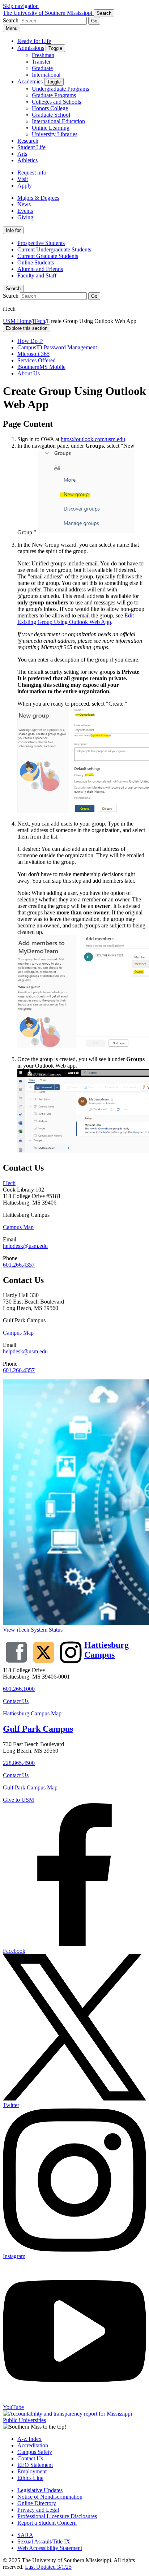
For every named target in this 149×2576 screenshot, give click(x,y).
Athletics (27, 160)
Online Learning (51, 128)
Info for (13, 230)
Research (28, 141)
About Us (29, 373)
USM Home (17, 321)
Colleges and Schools (56, 102)
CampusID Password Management (57, 347)
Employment (32, 2471)
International (46, 75)
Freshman (43, 55)
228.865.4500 (19, 1763)
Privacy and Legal (38, 2510)
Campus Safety (35, 2452)
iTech (39, 321)
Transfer (41, 62)
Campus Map (18, 1227)
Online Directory (37, 2503)
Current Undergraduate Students (54, 249)
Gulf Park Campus (38, 1729)
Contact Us (16, 1701)
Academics (30, 81)
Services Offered (37, 360)
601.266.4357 (19, 1265)
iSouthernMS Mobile (41, 367)
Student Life (31, 147)
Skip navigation (21, 6)
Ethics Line (30, 2478)
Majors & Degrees (38, 198)
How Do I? (30, 341)
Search (13, 288)
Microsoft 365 (33, 354)
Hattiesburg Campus (107, 1650)
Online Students (36, 262)
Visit (23, 179)
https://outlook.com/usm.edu (93, 439)
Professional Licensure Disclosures (57, 2516)
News (24, 204)
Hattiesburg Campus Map (32, 1713)
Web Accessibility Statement (50, 2548)
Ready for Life (34, 41)
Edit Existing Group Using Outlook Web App (76, 619)
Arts (22, 154)
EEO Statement (35, 2465)
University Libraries (55, 134)
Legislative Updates (40, 2490)
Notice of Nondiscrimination (50, 2497)
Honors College (50, 108)
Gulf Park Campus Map (30, 1787)
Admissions (31, 48)
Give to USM (18, 1800)
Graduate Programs (54, 95)
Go (94, 21)
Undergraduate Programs (60, 89)
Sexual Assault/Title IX (44, 2541)
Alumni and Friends (40, 269)
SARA (25, 2535)
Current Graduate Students (48, 256)
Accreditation (33, 2445)
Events (25, 211)
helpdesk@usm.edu (25, 1246)
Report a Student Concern (47, 2523)
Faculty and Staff (37, 275)
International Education (58, 121)
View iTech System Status (33, 1630)
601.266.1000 (19, 1689)
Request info (32, 173)
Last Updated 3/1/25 (48, 2567)
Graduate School (51, 115)
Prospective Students (41, 243)
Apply (25, 186)
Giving (25, 217)
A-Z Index (29, 2439)
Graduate (42, 68)
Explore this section (27, 328)
